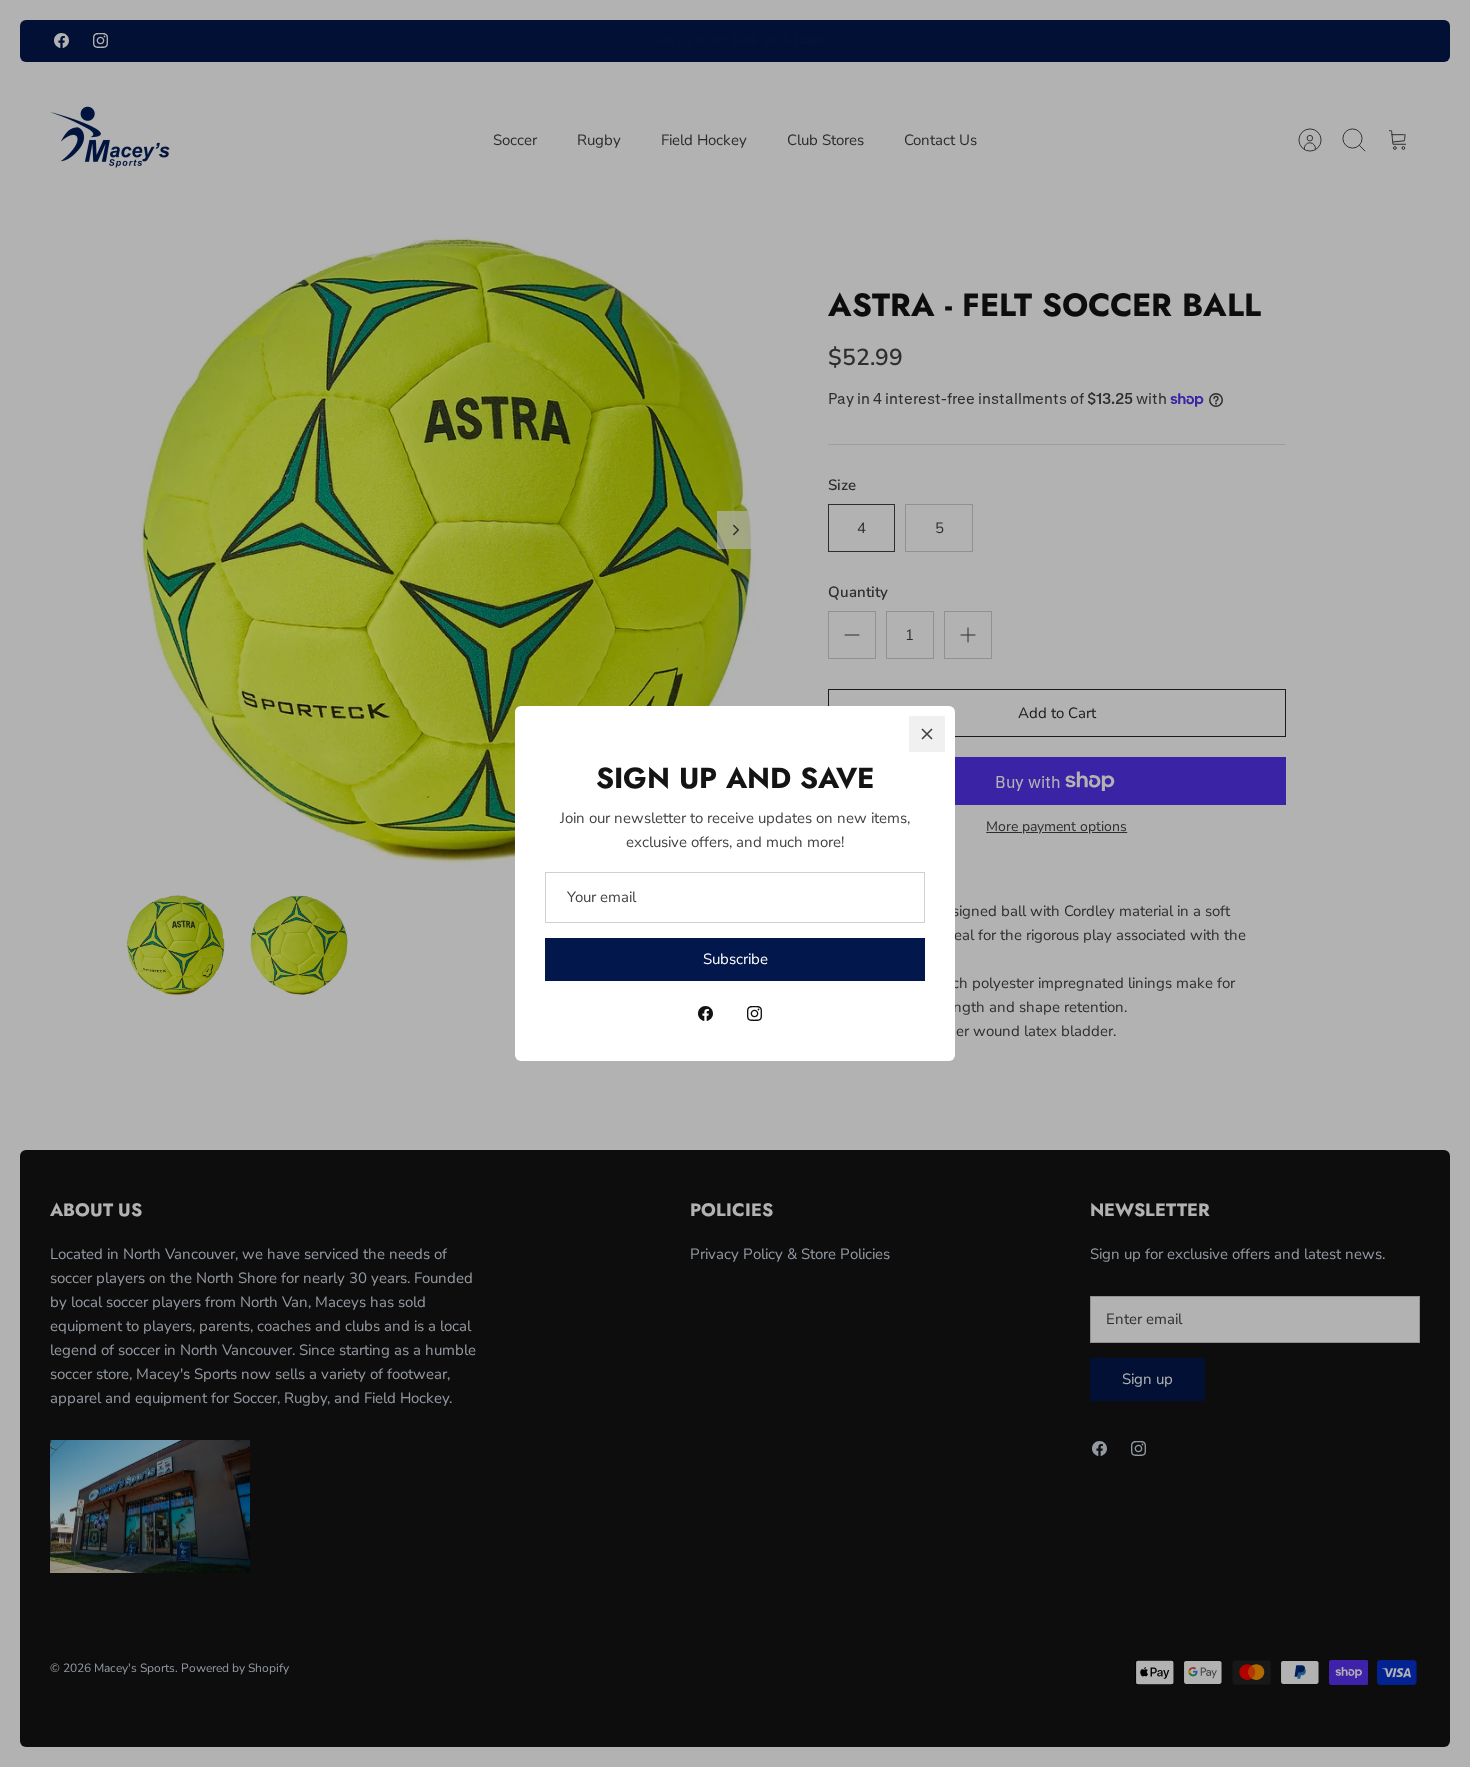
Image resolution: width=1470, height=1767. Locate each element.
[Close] (927, 734)
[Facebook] (705, 1013)
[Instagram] (754, 1013)
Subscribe (735, 959)
